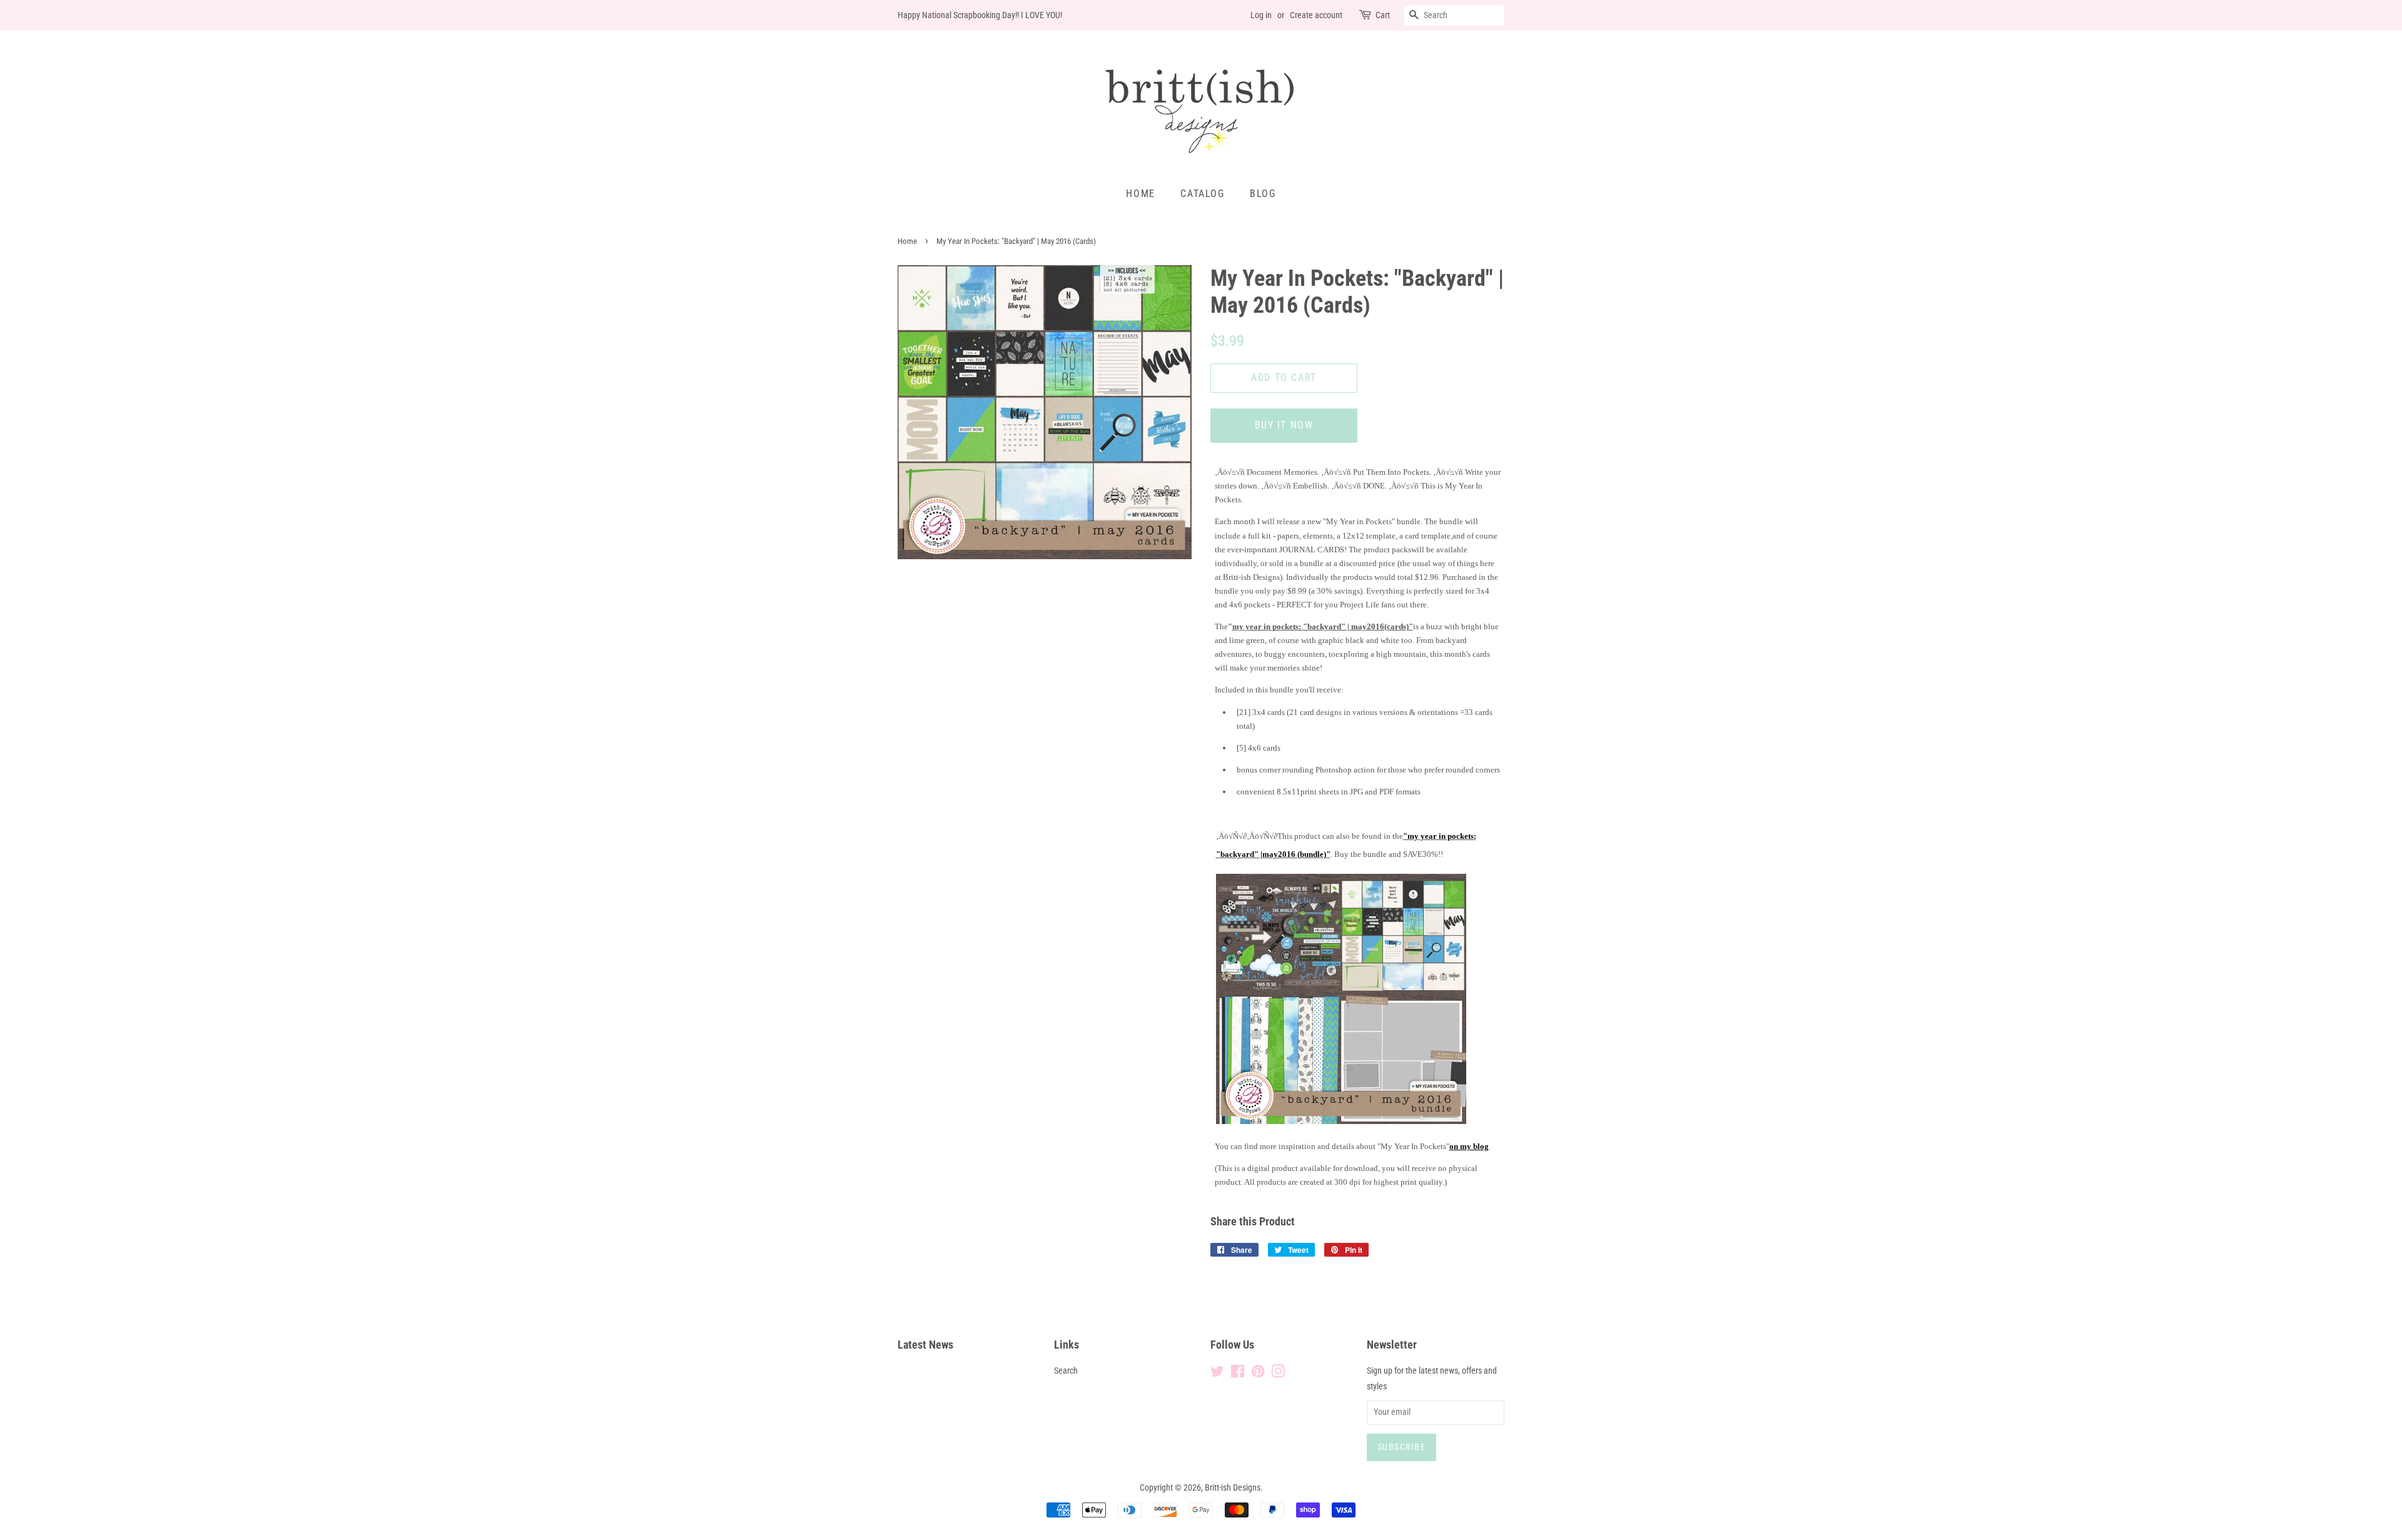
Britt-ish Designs (1233, 1488)
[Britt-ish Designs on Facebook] (1238, 1374)
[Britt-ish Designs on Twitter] (1217, 1374)
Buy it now (1284, 425)
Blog (1263, 194)
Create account (1316, 15)
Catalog (1202, 194)
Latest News (925, 1345)
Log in (1261, 15)
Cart (1383, 15)
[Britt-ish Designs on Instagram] (1278, 1374)
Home (1140, 194)
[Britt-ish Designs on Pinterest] (1258, 1374)
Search (1066, 1371)
